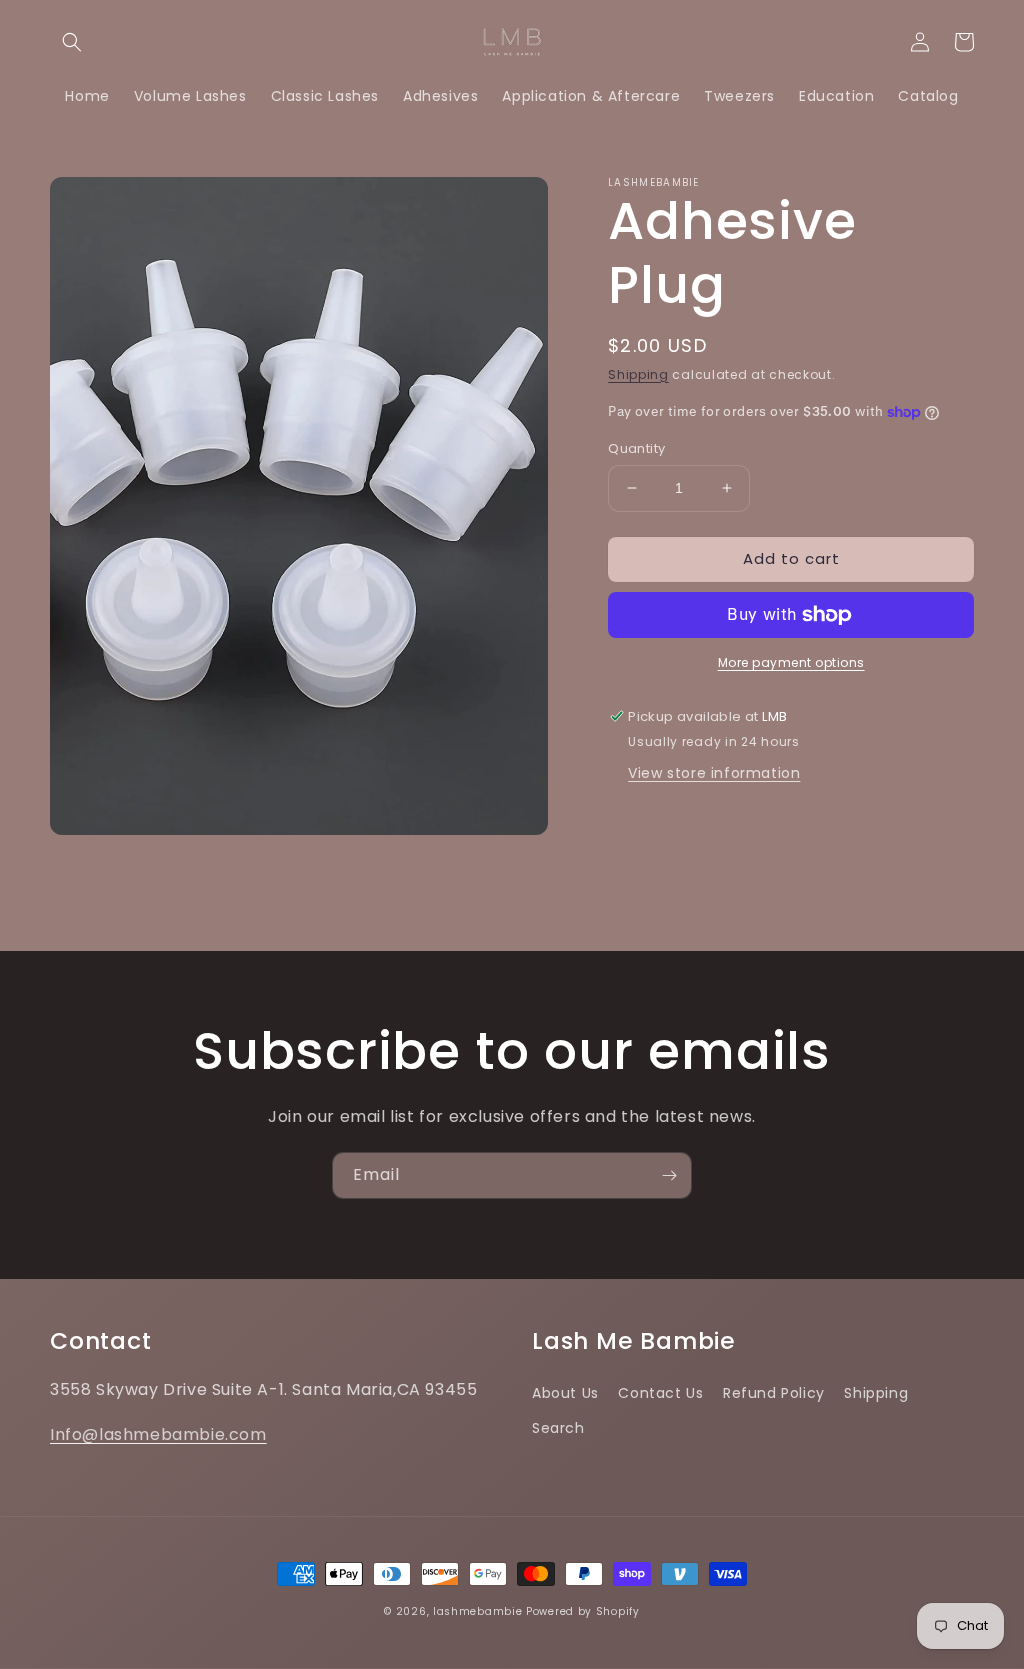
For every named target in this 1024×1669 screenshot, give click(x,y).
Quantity (636, 448)
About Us (565, 1393)
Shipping (638, 374)
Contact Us (660, 1393)
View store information (714, 773)
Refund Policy (774, 1393)
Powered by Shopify (583, 1611)
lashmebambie (477, 1611)
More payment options (791, 662)
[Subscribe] (669, 1175)
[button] (72, 42)
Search (558, 1428)
